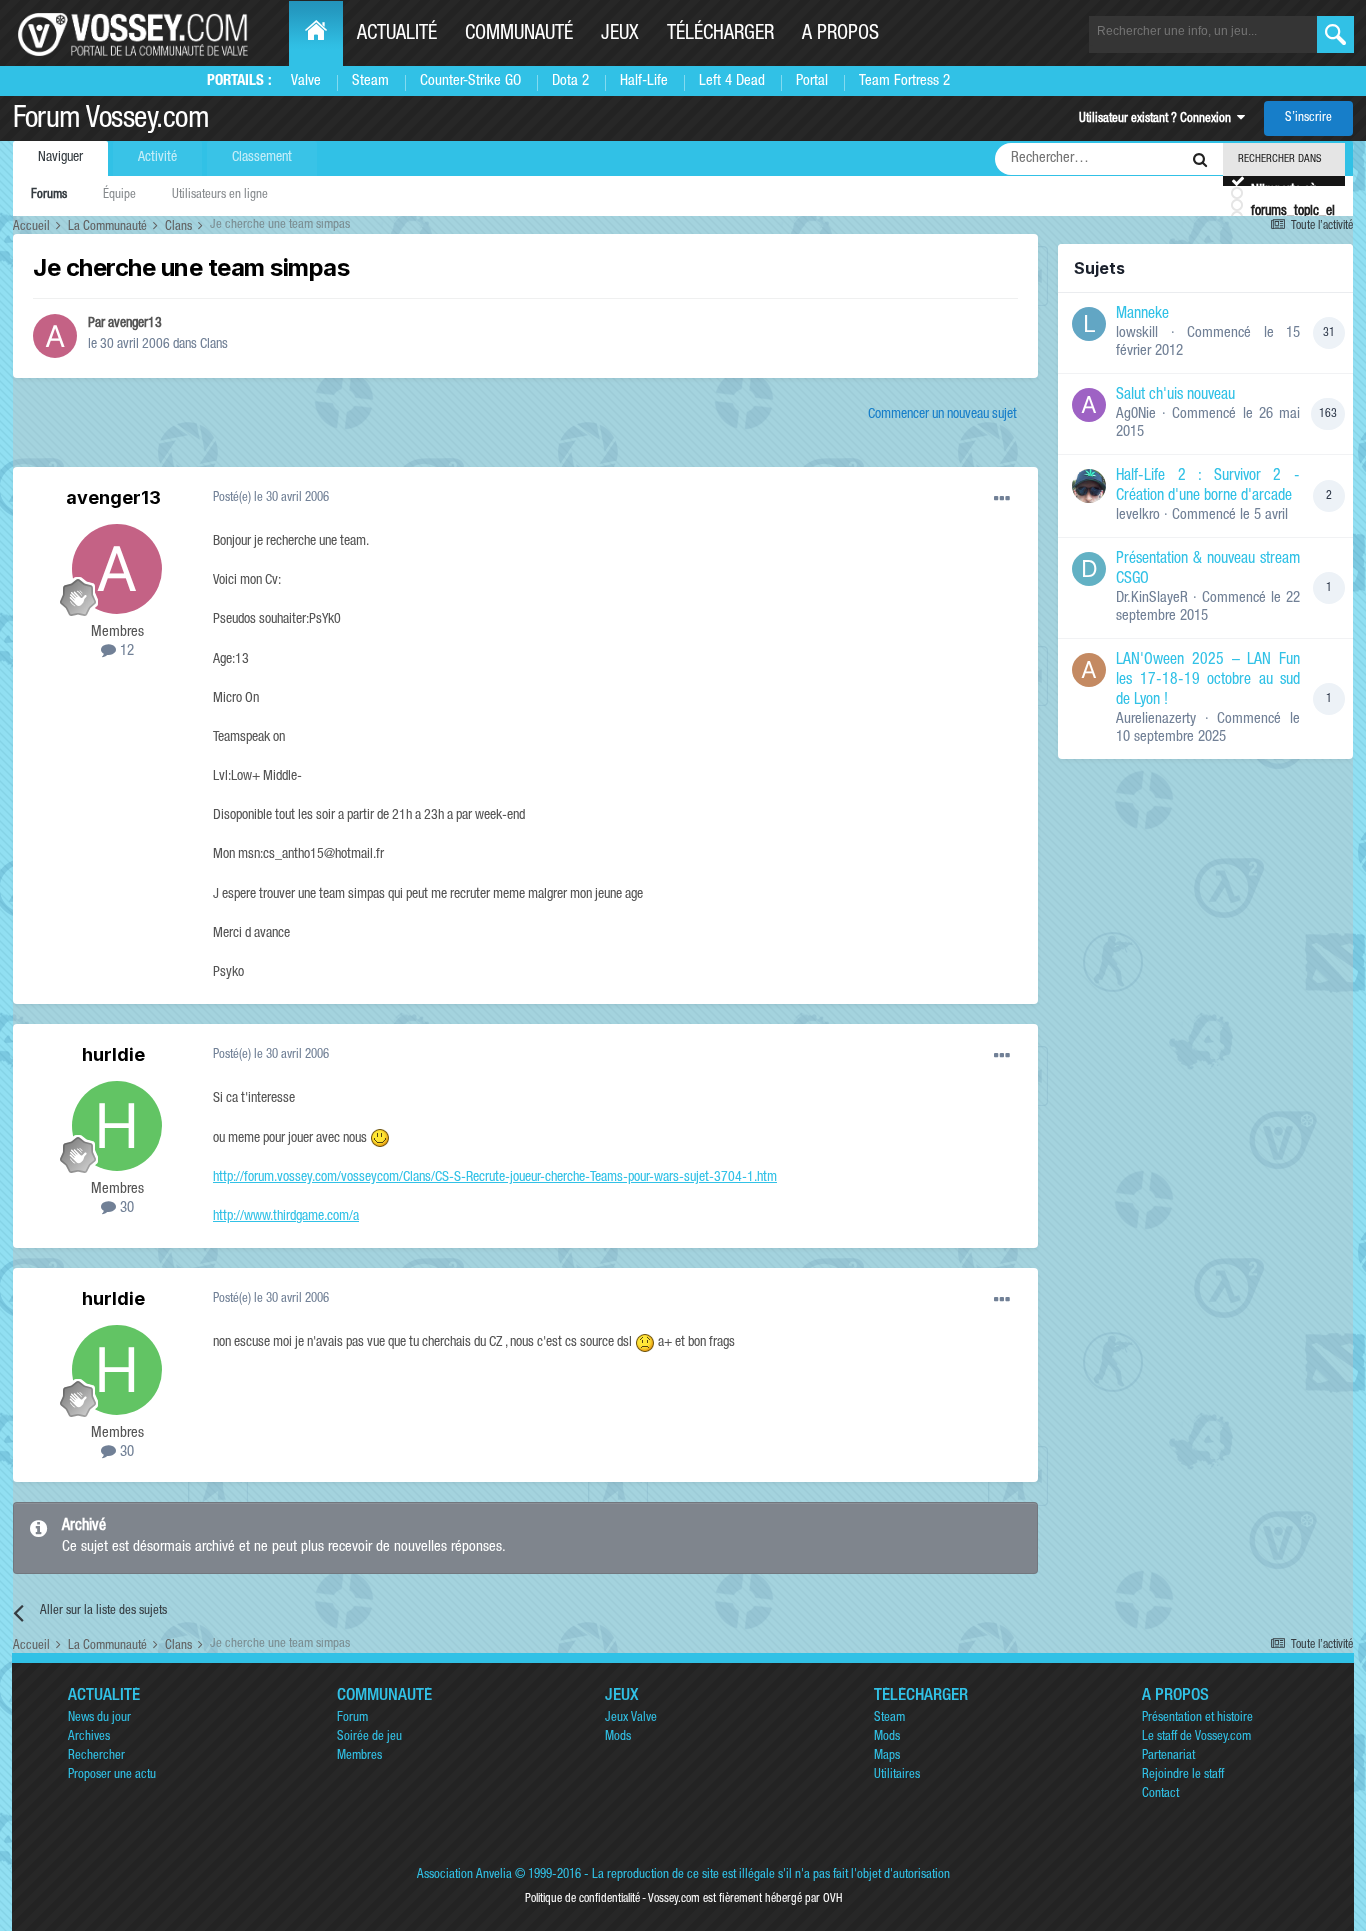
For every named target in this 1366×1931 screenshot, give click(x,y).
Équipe (119, 195)
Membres (359, 1756)
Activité (157, 158)
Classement (262, 158)
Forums (49, 195)
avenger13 (135, 324)
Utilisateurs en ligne (220, 195)
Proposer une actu (112, 1775)
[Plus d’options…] (1002, 499)
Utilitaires (897, 1775)
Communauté (519, 35)
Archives (89, 1737)
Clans (214, 345)
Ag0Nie (1136, 414)
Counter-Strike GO (470, 81)
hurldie (113, 1054)
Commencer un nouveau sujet (942, 415)
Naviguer (60, 158)
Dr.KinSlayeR (1152, 598)
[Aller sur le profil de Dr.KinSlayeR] (1089, 569)
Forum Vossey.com (111, 121)
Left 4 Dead (732, 81)
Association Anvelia (464, 1875)
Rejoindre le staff (1183, 1775)
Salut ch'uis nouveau (1175, 396)
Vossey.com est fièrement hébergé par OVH (745, 1899)
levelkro (1138, 515)
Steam (370, 81)
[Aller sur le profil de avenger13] (55, 336)
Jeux (620, 35)
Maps (887, 1756)
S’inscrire (1308, 118)
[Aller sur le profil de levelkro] (1089, 486)
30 (125, 1208)
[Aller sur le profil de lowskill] (1089, 324)
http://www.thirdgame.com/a (286, 1217)
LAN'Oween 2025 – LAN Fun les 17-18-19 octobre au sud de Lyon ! (1208, 681)
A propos (840, 35)
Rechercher (96, 1756)
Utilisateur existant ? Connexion (1158, 119)
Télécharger (720, 35)
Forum (352, 1718)
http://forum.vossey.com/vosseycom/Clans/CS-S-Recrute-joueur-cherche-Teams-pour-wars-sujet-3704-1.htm (495, 1178)
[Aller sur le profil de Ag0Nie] (1089, 405)
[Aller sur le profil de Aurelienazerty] (1089, 670)
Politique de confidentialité (582, 1899)
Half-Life (644, 81)
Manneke (1142, 315)
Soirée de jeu (369, 1737)
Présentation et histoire (1197, 1718)
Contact (1160, 1794)
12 (125, 651)
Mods (618, 1737)
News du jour (99, 1718)
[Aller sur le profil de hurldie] (117, 1126)
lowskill (1137, 333)
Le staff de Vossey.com (1196, 1737)
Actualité (397, 35)
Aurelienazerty (1156, 719)
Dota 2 (570, 81)
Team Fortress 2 (904, 81)
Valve (306, 81)
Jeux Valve (631, 1718)
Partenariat (1168, 1756)
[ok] (1335, 34)
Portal (812, 81)
